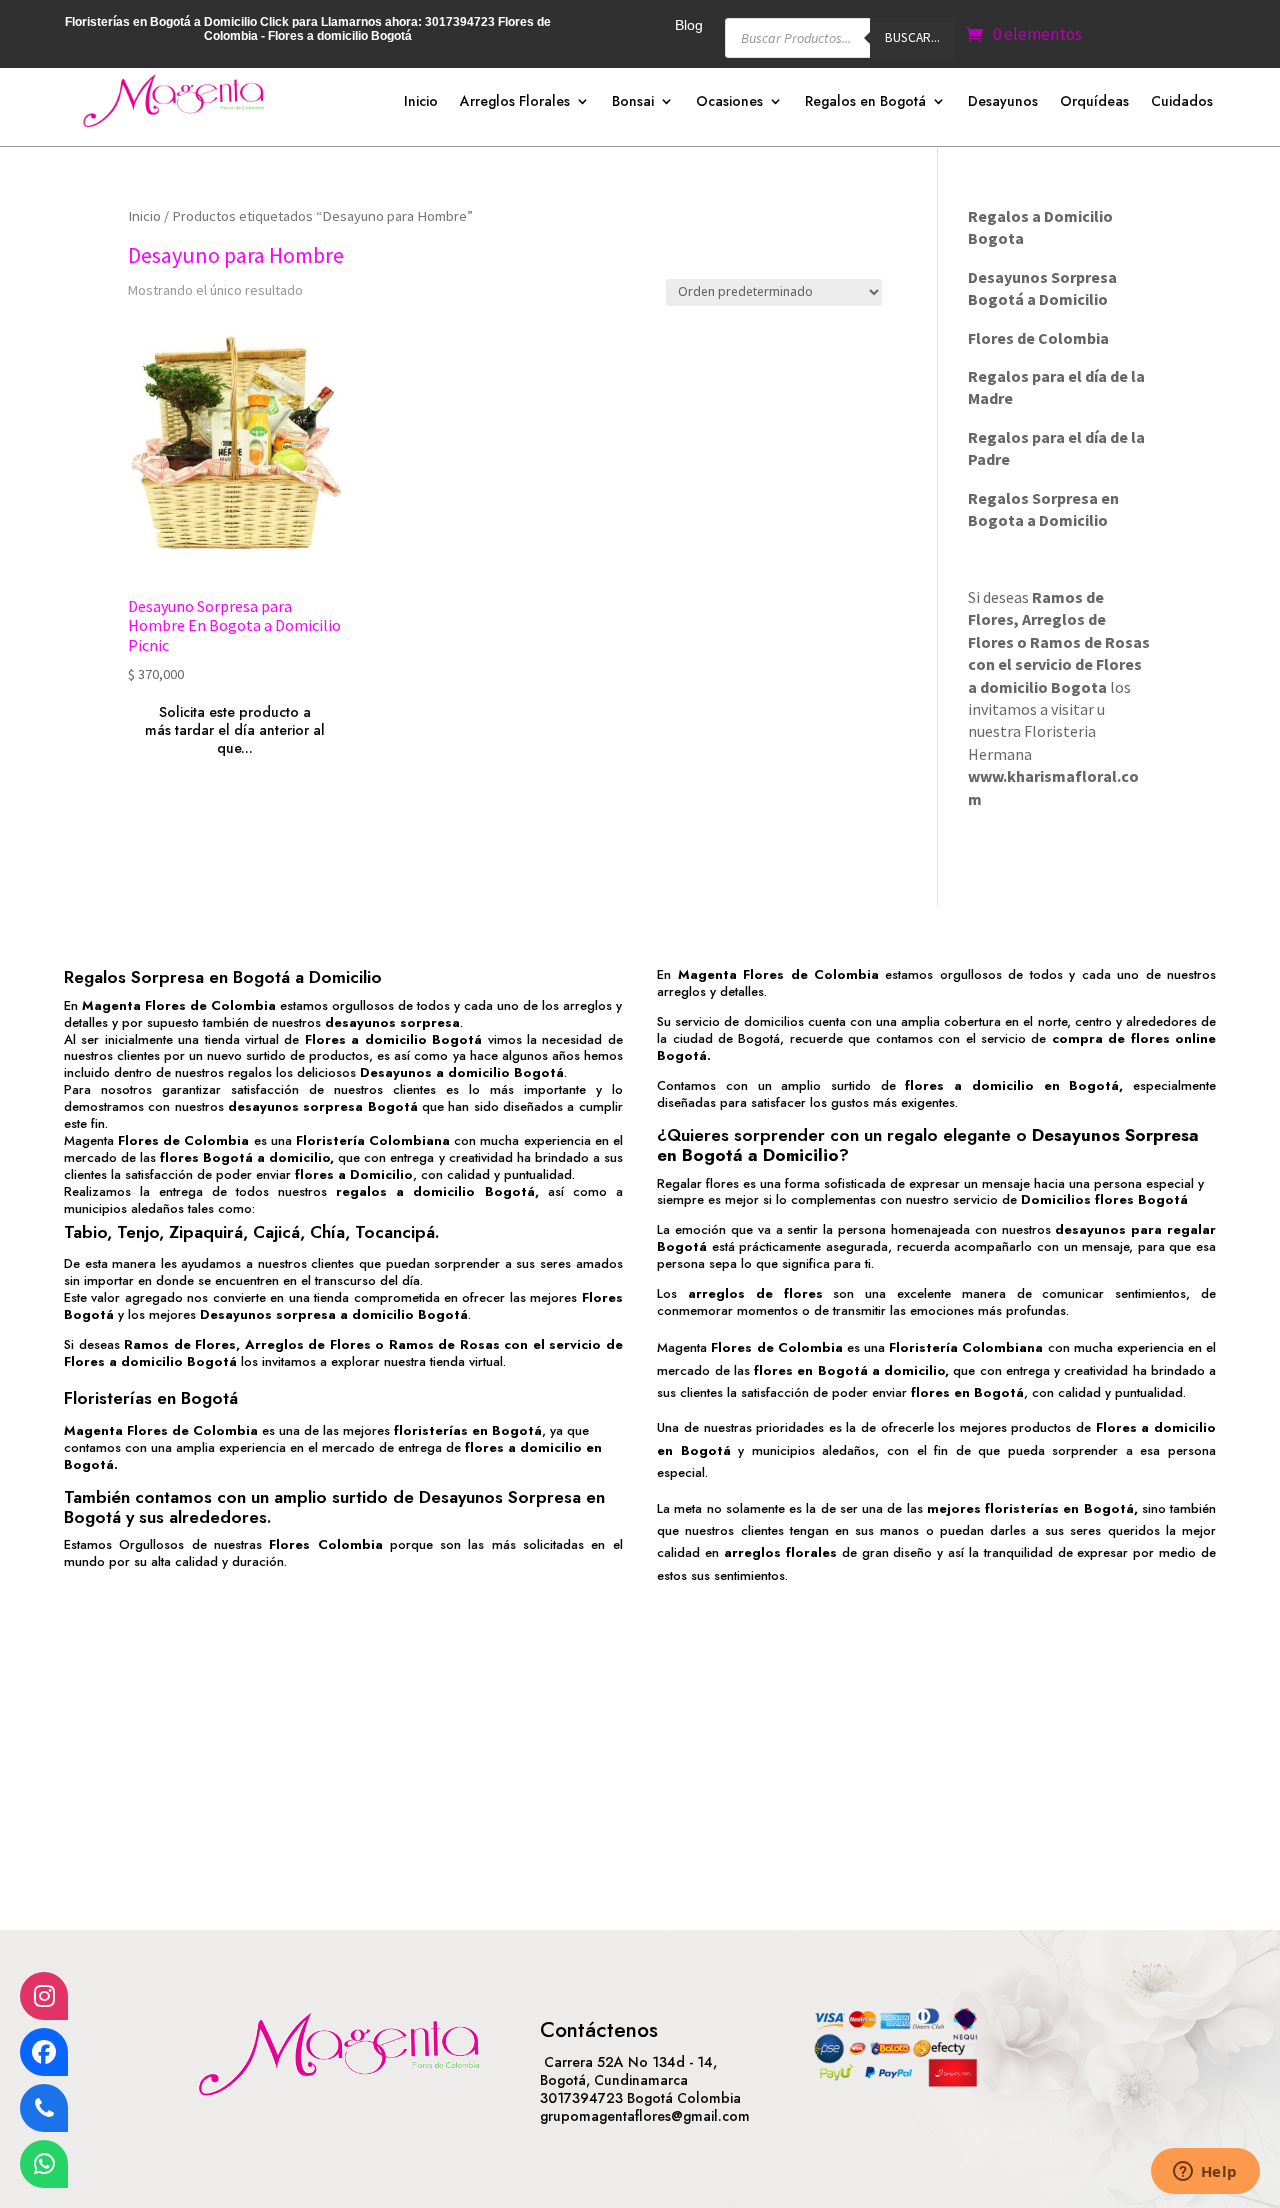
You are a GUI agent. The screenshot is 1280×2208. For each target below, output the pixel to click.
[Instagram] (44, 1996)
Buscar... (912, 37)
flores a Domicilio (354, 1174)
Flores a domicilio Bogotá (393, 1039)
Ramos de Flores (180, 1344)
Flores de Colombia (183, 1140)
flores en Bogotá (967, 1392)
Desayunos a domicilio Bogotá (462, 1072)
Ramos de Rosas (1090, 642)
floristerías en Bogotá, (1061, 1508)
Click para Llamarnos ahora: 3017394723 (377, 22)
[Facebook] (44, 2052)
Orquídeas (1094, 102)
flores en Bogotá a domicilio (849, 1370)
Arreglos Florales (515, 102)
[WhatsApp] (44, 2164)
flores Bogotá (206, 1157)
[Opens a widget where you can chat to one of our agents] (1205, 2173)
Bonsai (633, 102)
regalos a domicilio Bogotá (435, 1191)
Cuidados (1182, 102)
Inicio (421, 102)
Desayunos (1003, 102)
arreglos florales (780, 1552)
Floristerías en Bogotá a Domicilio (161, 22)
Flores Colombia (325, 1544)
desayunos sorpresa (392, 1022)
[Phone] (44, 2108)
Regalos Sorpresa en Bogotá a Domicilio (223, 977)
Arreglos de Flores (308, 1344)
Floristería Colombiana (373, 1140)
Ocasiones (729, 102)
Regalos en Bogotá (865, 102)
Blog (689, 25)
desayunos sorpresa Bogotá (323, 1106)
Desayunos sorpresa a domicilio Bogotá (334, 1314)
